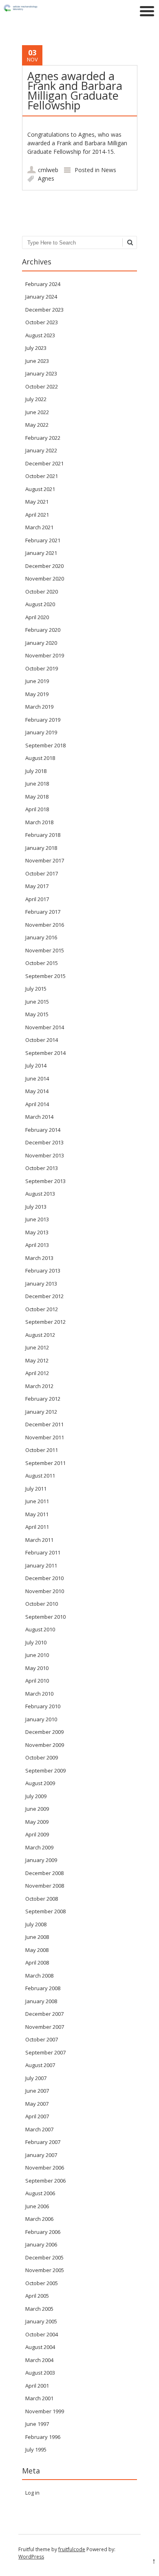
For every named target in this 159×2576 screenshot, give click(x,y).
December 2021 (44, 463)
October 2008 (42, 1899)
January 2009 (41, 1860)
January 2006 (41, 2244)
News (109, 170)
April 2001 (37, 2386)
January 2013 (41, 1284)
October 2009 (42, 1757)
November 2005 (45, 2270)
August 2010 (40, 1629)
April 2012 (37, 1373)
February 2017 (43, 912)
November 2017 (45, 860)
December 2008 (44, 1873)
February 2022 (43, 438)
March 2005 (39, 2309)
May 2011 (37, 1514)
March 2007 (39, 2129)
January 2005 (41, 2321)
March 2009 (39, 1847)
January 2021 (41, 553)
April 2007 (37, 2116)
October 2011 (42, 1450)
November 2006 (45, 2168)
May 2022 (37, 425)
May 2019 (37, 694)
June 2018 (37, 784)
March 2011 (39, 1540)
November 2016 (45, 925)
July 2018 (36, 771)
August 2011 (40, 1476)
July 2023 (36, 348)
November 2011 (45, 1437)
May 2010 (37, 1668)
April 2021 (37, 515)
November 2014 (45, 1027)
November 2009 (45, 1745)
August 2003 (40, 2373)
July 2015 (36, 989)
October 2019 (42, 668)
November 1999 (45, 2411)
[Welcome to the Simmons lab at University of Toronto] (41, 10)
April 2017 (37, 899)
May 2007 (37, 2104)
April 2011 (37, 1527)
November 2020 (45, 579)
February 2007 (43, 2142)
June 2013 (37, 1219)
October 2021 (42, 476)
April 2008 (37, 1963)
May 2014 (37, 1091)
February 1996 (43, 2437)
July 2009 (36, 1796)
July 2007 (36, 2078)
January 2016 (41, 937)
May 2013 (37, 1232)
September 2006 (45, 2181)
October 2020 (42, 592)
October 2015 (42, 963)
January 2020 (41, 643)
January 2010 (41, 1719)
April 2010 (37, 1681)
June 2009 (37, 1809)
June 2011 (37, 1501)
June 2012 (37, 1347)
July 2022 (36, 399)
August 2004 (40, 2347)
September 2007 (45, 2052)
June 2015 (37, 1002)
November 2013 (45, 1155)
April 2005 (37, 2296)
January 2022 (41, 450)
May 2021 (37, 502)
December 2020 (44, 566)
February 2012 (43, 1399)
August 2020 (40, 604)
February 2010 (43, 1706)
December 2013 (44, 1142)
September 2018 (45, 745)
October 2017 (42, 873)
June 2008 (37, 1937)
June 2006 (37, 2206)
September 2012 (45, 1322)
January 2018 (41, 848)
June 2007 (37, 2091)
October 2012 (42, 1309)
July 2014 (36, 1065)
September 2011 (45, 1463)
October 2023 (42, 322)
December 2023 (44, 310)
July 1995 (36, 2449)
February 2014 (43, 1130)
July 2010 (36, 1642)
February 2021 (43, 540)
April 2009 (37, 1834)
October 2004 (42, 2334)
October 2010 (42, 1604)
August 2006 (40, 2193)
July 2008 (36, 1924)
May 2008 (37, 1950)
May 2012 (37, 1360)
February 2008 (43, 1988)
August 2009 (40, 1783)
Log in (32, 2493)
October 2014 (42, 1040)
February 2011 (43, 1552)
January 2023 (41, 373)
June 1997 (37, 2424)
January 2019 (41, 732)
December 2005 (44, 2257)
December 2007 (44, 2014)
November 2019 (45, 655)
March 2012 (39, 1386)
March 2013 (39, 1258)
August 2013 (40, 1194)
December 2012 (44, 1296)
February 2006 (43, 2232)
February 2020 (43, 630)
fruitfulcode (72, 2549)
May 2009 (37, 1822)
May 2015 (37, 1014)
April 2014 (37, 1104)
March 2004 (39, 2360)
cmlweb (48, 170)
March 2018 (39, 822)
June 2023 (37, 361)
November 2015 (45, 950)
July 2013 (36, 1207)
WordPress (31, 2557)
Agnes (46, 178)
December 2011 (44, 1424)
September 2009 (45, 1770)
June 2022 (37, 412)
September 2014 (45, 1053)
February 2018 (43, 835)
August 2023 (40, 335)
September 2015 (45, 976)
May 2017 (37, 886)
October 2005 (42, 2283)
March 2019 (39, 707)
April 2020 (37, 617)
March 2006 (39, 2219)
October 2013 (42, 1168)
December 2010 (44, 1578)
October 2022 (42, 386)
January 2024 (41, 297)
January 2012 (41, 1412)
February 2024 (43, 284)
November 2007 (45, 2027)
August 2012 (40, 1335)
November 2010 (45, 1591)
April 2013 (37, 1245)
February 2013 (43, 1271)
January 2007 (41, 2155)
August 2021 (40, 489)
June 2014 (37, 1078)
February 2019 (43, 720)
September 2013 (45, 1181)
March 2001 (39, 2398)
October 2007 (42, 2039)
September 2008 (45, 1911)
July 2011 (36, 1489)
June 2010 (37, 1655)
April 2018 (37, 809)
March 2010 (39, 1694)
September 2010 (45, 1617)
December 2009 (44, 1732)
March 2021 (39, 527)
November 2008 (45, 1886)
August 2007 (40, 2065)
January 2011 (41, 1565)
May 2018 (37, 797)
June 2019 (37, 681)
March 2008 (39, 1976)
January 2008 (41, 2001)
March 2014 (39, 1117)
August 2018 (40, 758)
